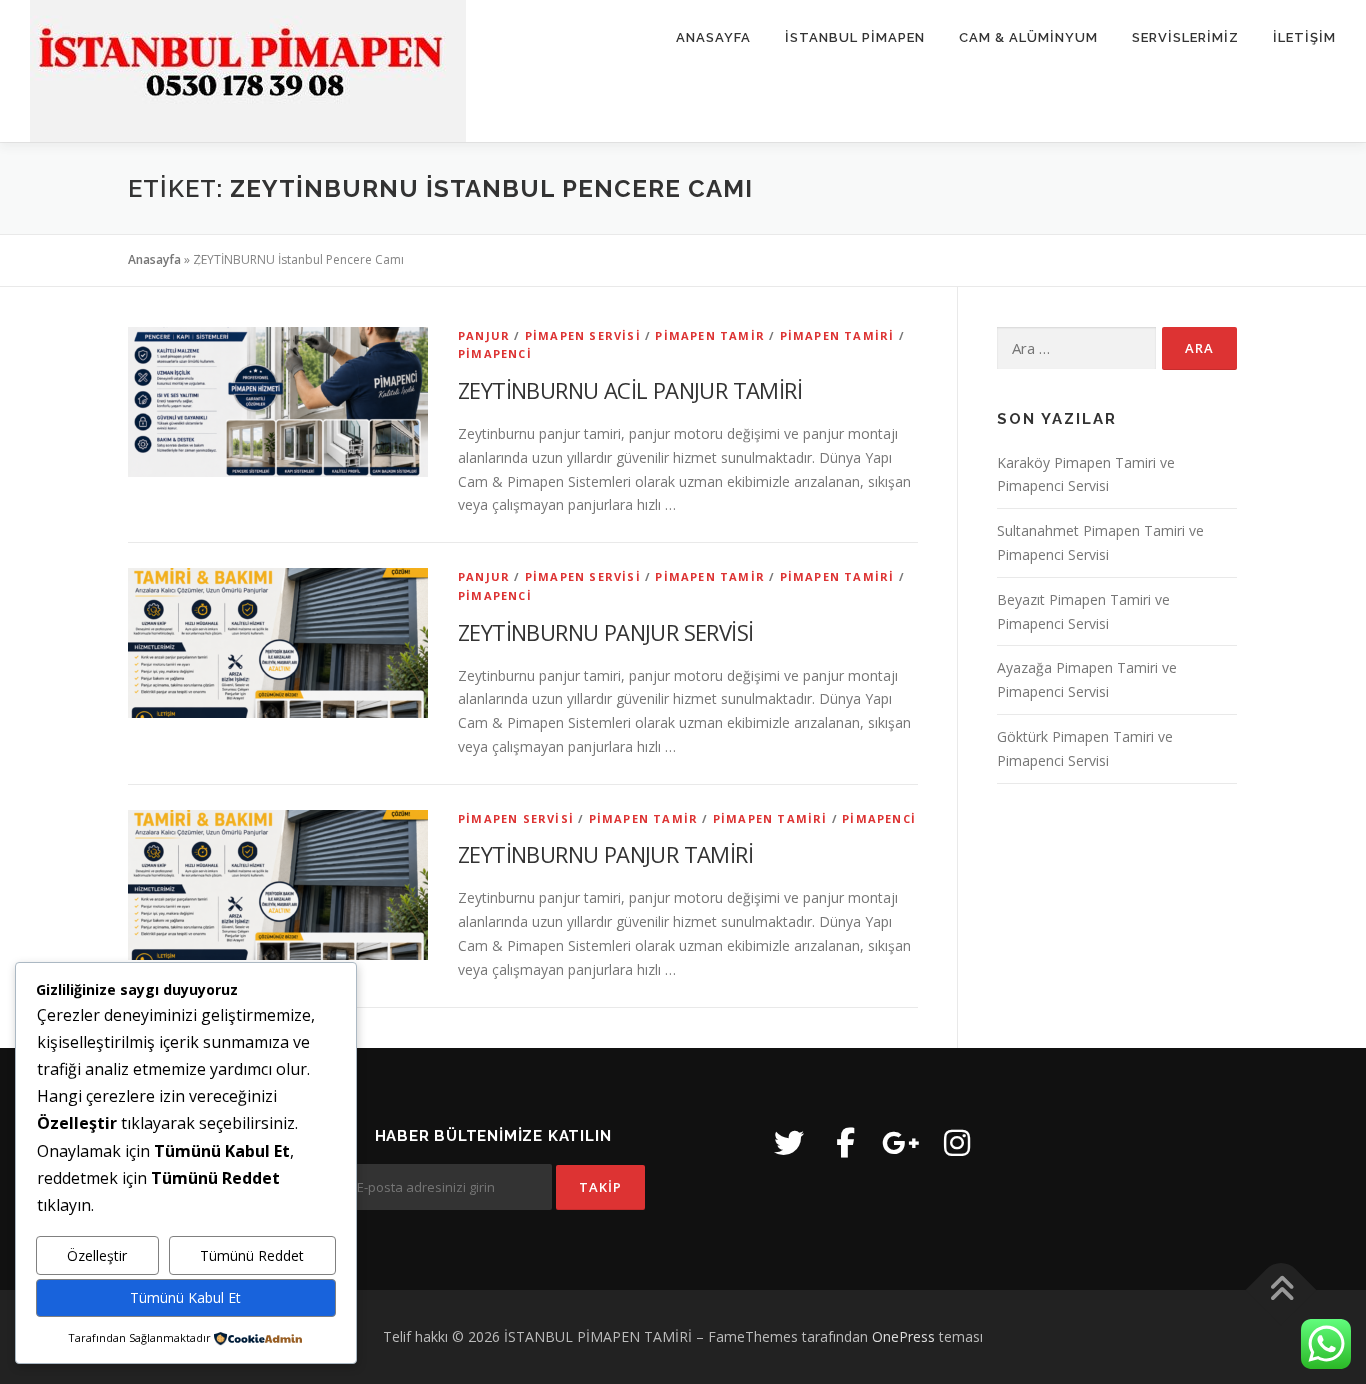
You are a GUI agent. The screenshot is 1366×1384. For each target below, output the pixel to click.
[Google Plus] (901, 1143)
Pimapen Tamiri (837, 335)
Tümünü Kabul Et (185, 1297)
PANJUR (484, 335)
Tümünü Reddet (252, 1255)
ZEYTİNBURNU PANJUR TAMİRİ (605, 854)
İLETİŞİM (1304, 37)
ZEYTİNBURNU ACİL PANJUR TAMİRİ (630, 390)
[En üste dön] (1281, 1290)
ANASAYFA (713, 37)
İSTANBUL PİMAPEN (855, 37)
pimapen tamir (710, 335)
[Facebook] (845, 1143)
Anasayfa (154, 259)
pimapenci (495, 353)
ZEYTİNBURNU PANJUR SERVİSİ (605, 632)
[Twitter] (789, 1143)
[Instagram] (957, 1143)
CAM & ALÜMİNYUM (1028, 37)
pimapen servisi (583, 335)
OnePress (903, 1336)
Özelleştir (97, 1255)
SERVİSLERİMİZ (1185, 37)
